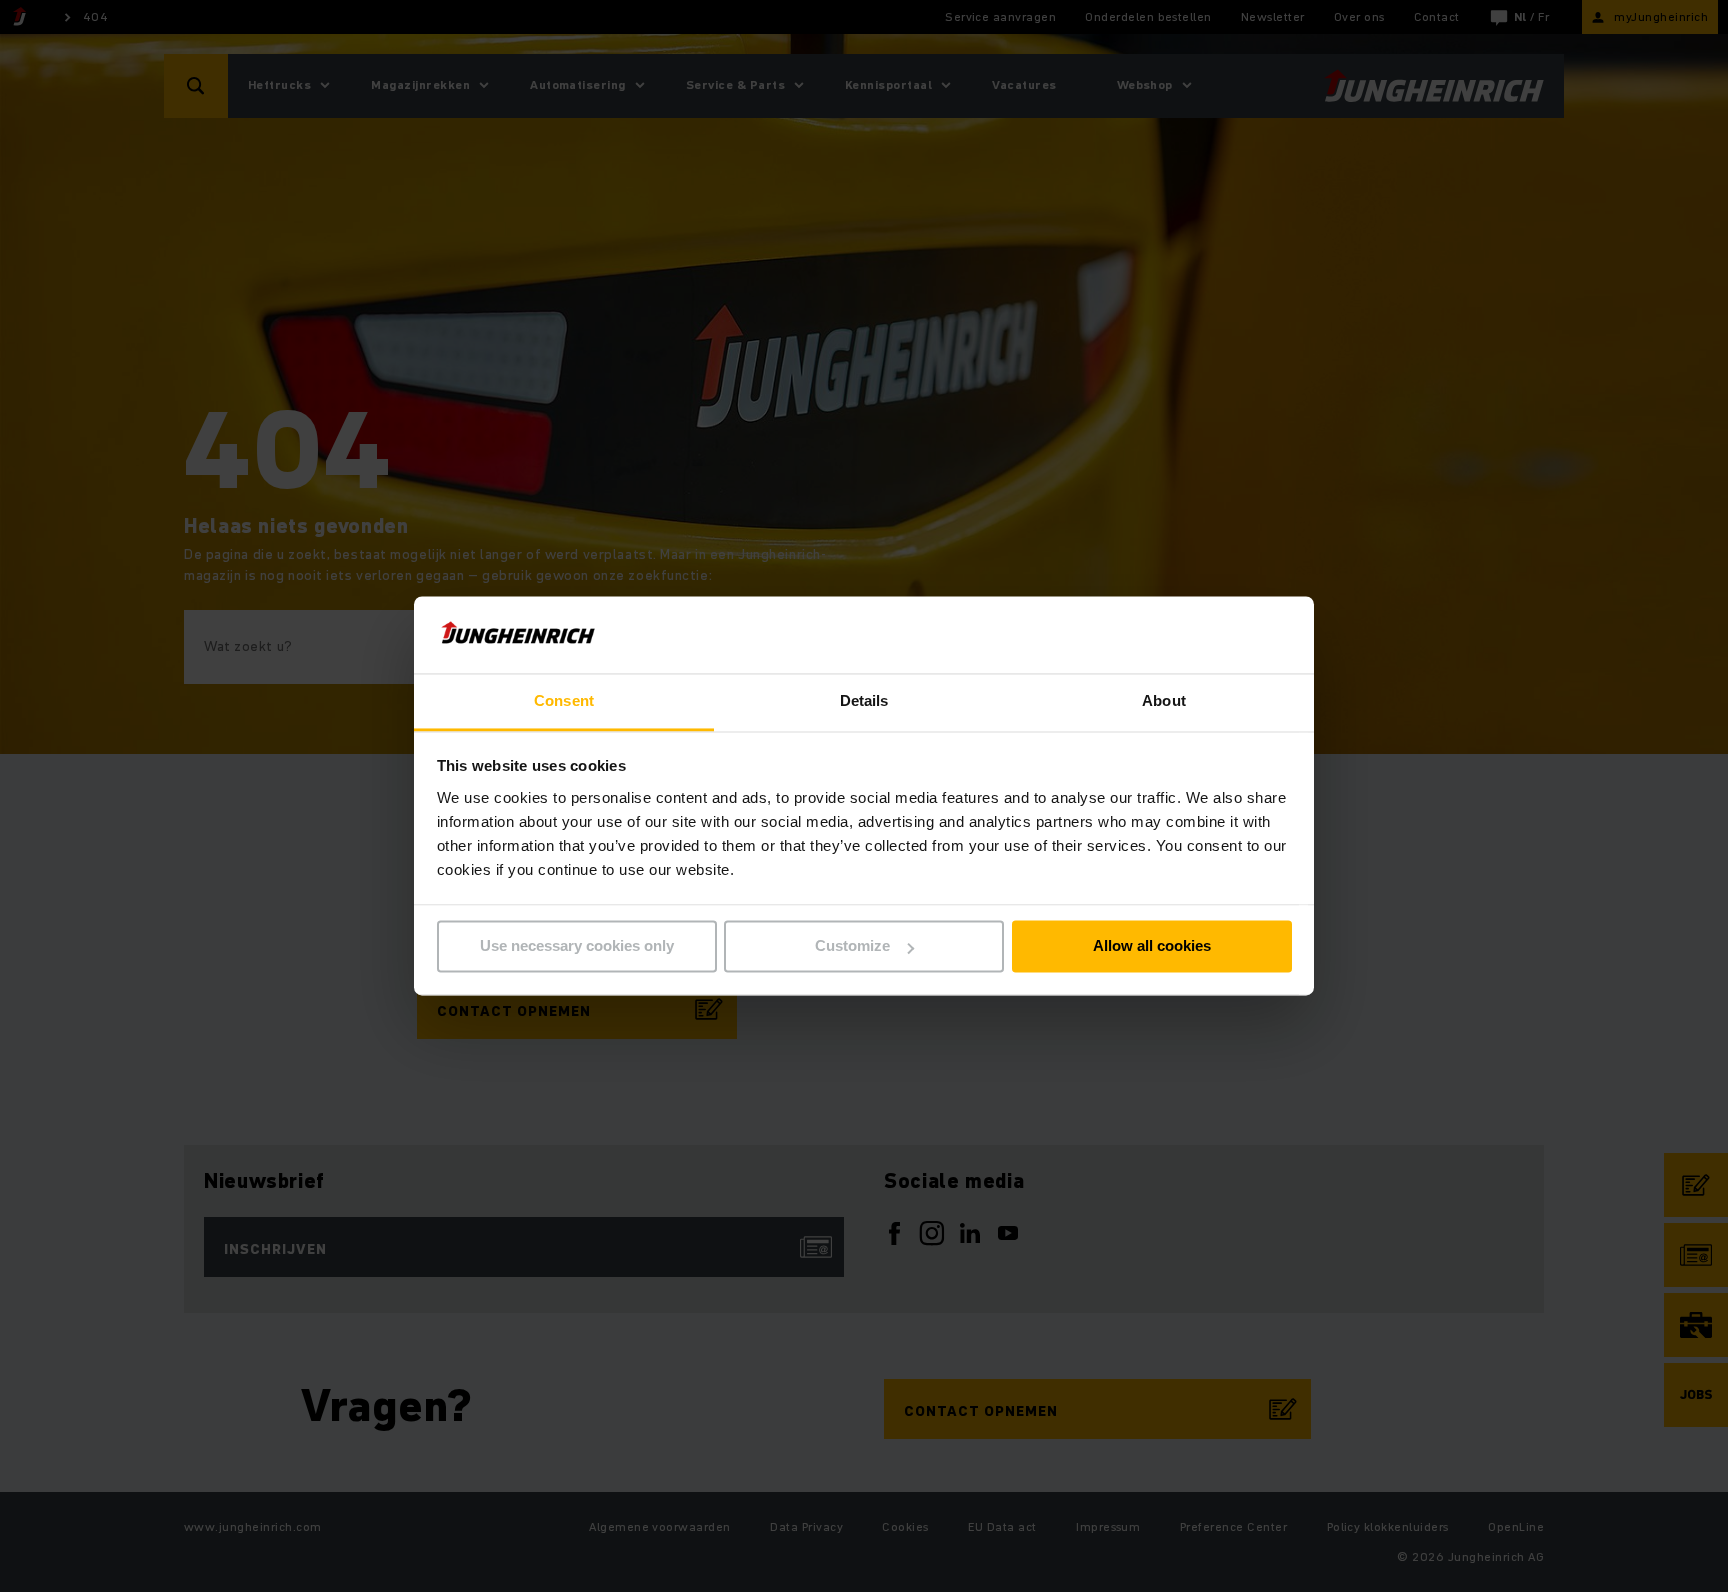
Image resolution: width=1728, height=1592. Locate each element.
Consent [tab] (564, 700)
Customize (852, 946)
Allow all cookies (1152, 946)
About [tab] (1164, 700)
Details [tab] (864, 700)
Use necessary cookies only (577, 946)
